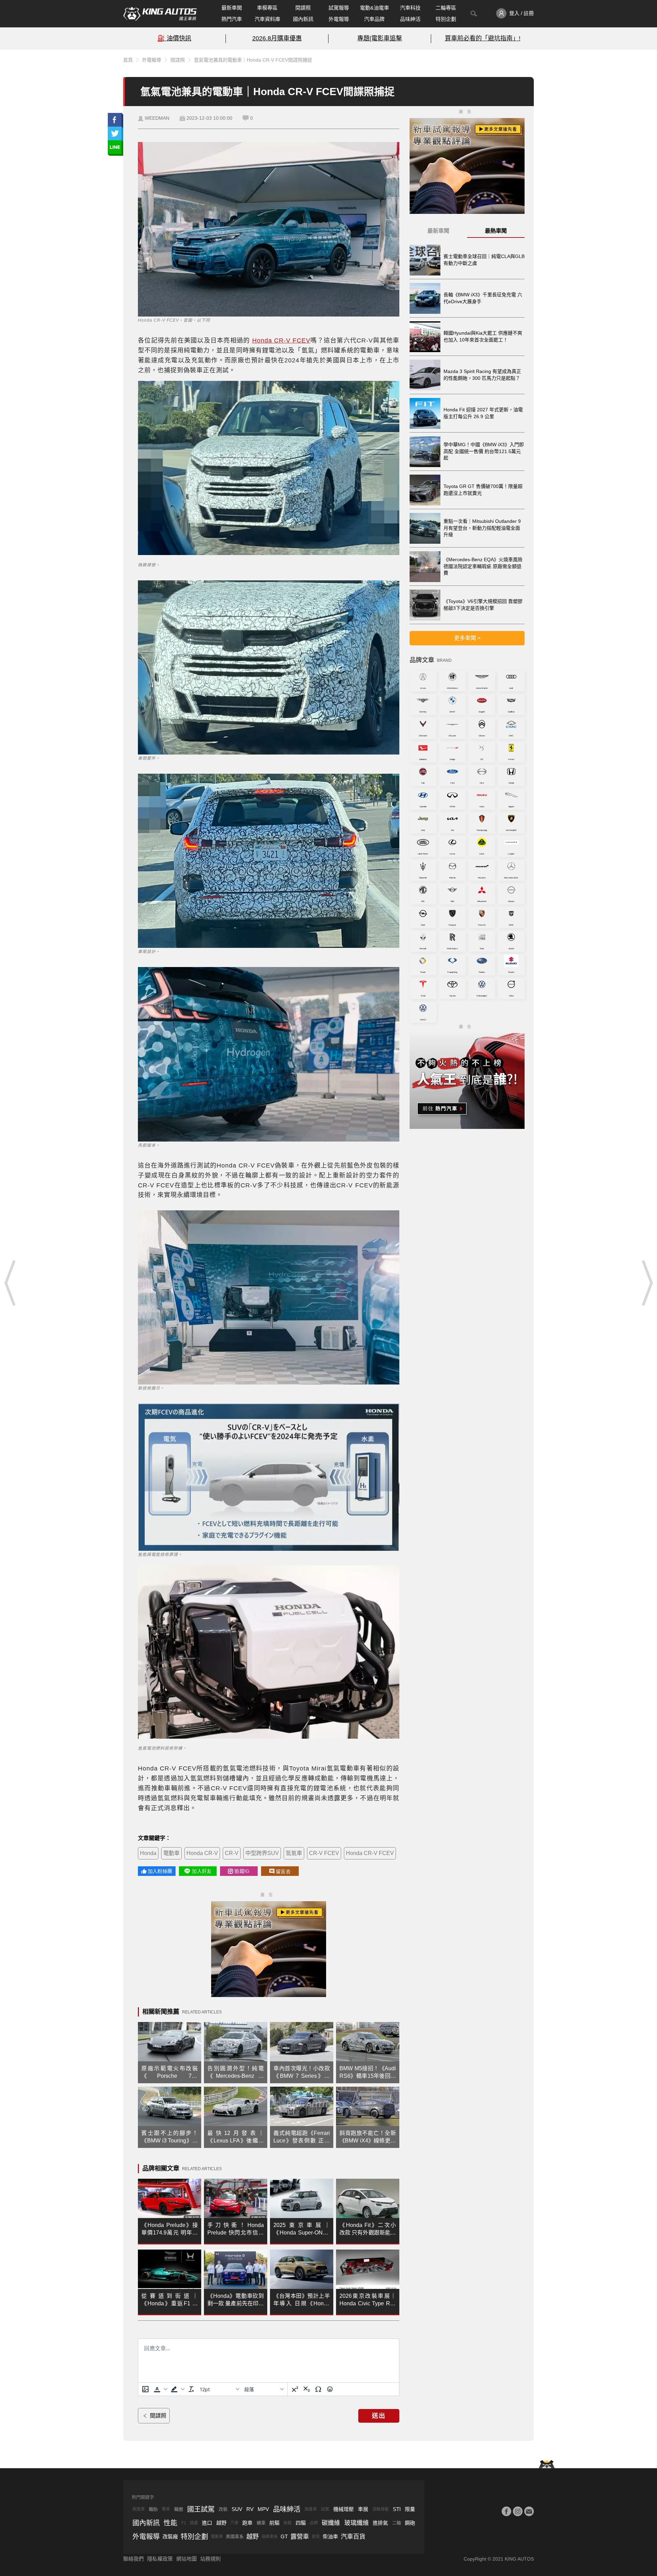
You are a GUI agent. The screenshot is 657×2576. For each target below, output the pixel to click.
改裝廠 (170, 2536)
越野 (221, 2523)
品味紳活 (410, 19)
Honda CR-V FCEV (281, 340)
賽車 (166, 2509)
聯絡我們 (133, 2559)
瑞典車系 (270, 2537)
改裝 (223, 2509)
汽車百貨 (353, 2537)
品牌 (314, 2523)
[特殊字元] (318, 2389)
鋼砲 (410, 2523)
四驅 (301, 2523)
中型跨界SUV (262, 1853)
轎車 (261, 2523)
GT (284, 2536)
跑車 (247, 2523)
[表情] (330, 2389)
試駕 (325, 2509)
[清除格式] (191, 2389)
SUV (237, 2509)
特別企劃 (446, 19)
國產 (194, 2523)
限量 (410, 2509)
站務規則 (210, 2559)
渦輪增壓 (381, 2509)
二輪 (397, 2523)
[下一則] (647, 1283)
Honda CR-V (202, 1853)
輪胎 (153, 2509)
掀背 (316, 2537)
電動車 (171, 1853)
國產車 (311, 2509)
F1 (184, 2523)
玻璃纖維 (357, 2523)
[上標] (295, 2389)
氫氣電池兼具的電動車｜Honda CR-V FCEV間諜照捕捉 (253, 60)
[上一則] (10, 1283)
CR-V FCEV (324, 1853)
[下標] (307, 2389)
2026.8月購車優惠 (277, 38)
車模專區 (267, 8)
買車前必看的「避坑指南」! (483, 38)
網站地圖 (186, 2559)
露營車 (300, 2537)
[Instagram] (518, 2511)
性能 (170, 2523)
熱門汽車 (232, 19)
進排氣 (380, 2523)
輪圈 (179, 2509)
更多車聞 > (467, 638)
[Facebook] (506, 2511)
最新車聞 (232, 8)
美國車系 (235, 2536)
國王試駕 (201, 2509)
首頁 (128, 60)
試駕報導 (339, 8)
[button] (160, 2389)
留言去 (283, 1871)
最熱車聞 (496, 231)
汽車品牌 (374, 19)
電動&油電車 (375, 8)
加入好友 (202, 1871)
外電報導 (339, 19)
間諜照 (303, 8)
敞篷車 (139, 2509)
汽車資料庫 (267, 19)
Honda (148, 1853)
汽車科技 (410, 8)
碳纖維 (331, 2523)
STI (397, 2509)
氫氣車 (294, 1853)
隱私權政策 (160, 2559)
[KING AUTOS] (160, 14)
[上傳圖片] (145, 2389)
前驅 (274, 2523)
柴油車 (330, 2536)
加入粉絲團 (160, 1871)
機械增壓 (344, 2509)
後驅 (287, 2523)
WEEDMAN (157, 118)
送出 (379, 2416)
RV (250, 2509)
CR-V (232, 1853)
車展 (363, 2509)
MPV (263, 2509)
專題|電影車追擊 (380, 38)
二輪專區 (446, 8)
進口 (207, 2523)
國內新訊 (303, 19)
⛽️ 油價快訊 (174, 38)
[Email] (529, 2511)
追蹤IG (242, 1871)
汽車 (234, 2523)
